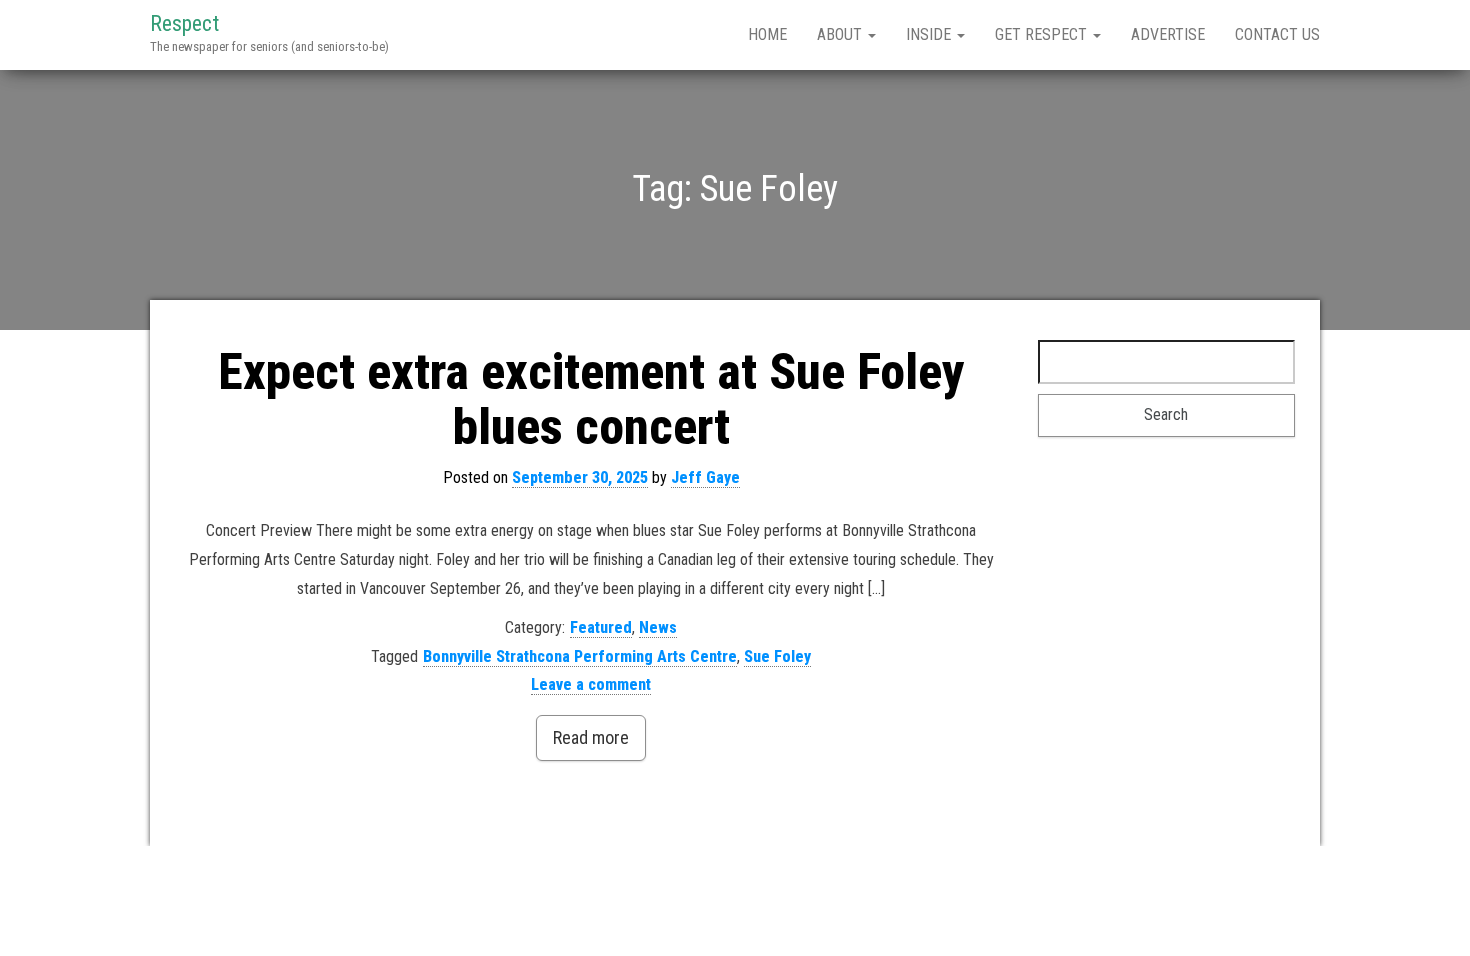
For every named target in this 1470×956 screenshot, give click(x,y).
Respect (184, 23)
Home (767, 34)
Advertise (1168, 34)
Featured (601, 627)
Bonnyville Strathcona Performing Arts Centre (580, 656)
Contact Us (1277, 34)
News (658, 627)
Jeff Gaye (705, 477)
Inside (930, 34)
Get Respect (1043, 34)
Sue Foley (777, 656)
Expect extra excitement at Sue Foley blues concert (591, 399)
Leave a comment (591, 684)
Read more (591, 737)
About (841, 34)
